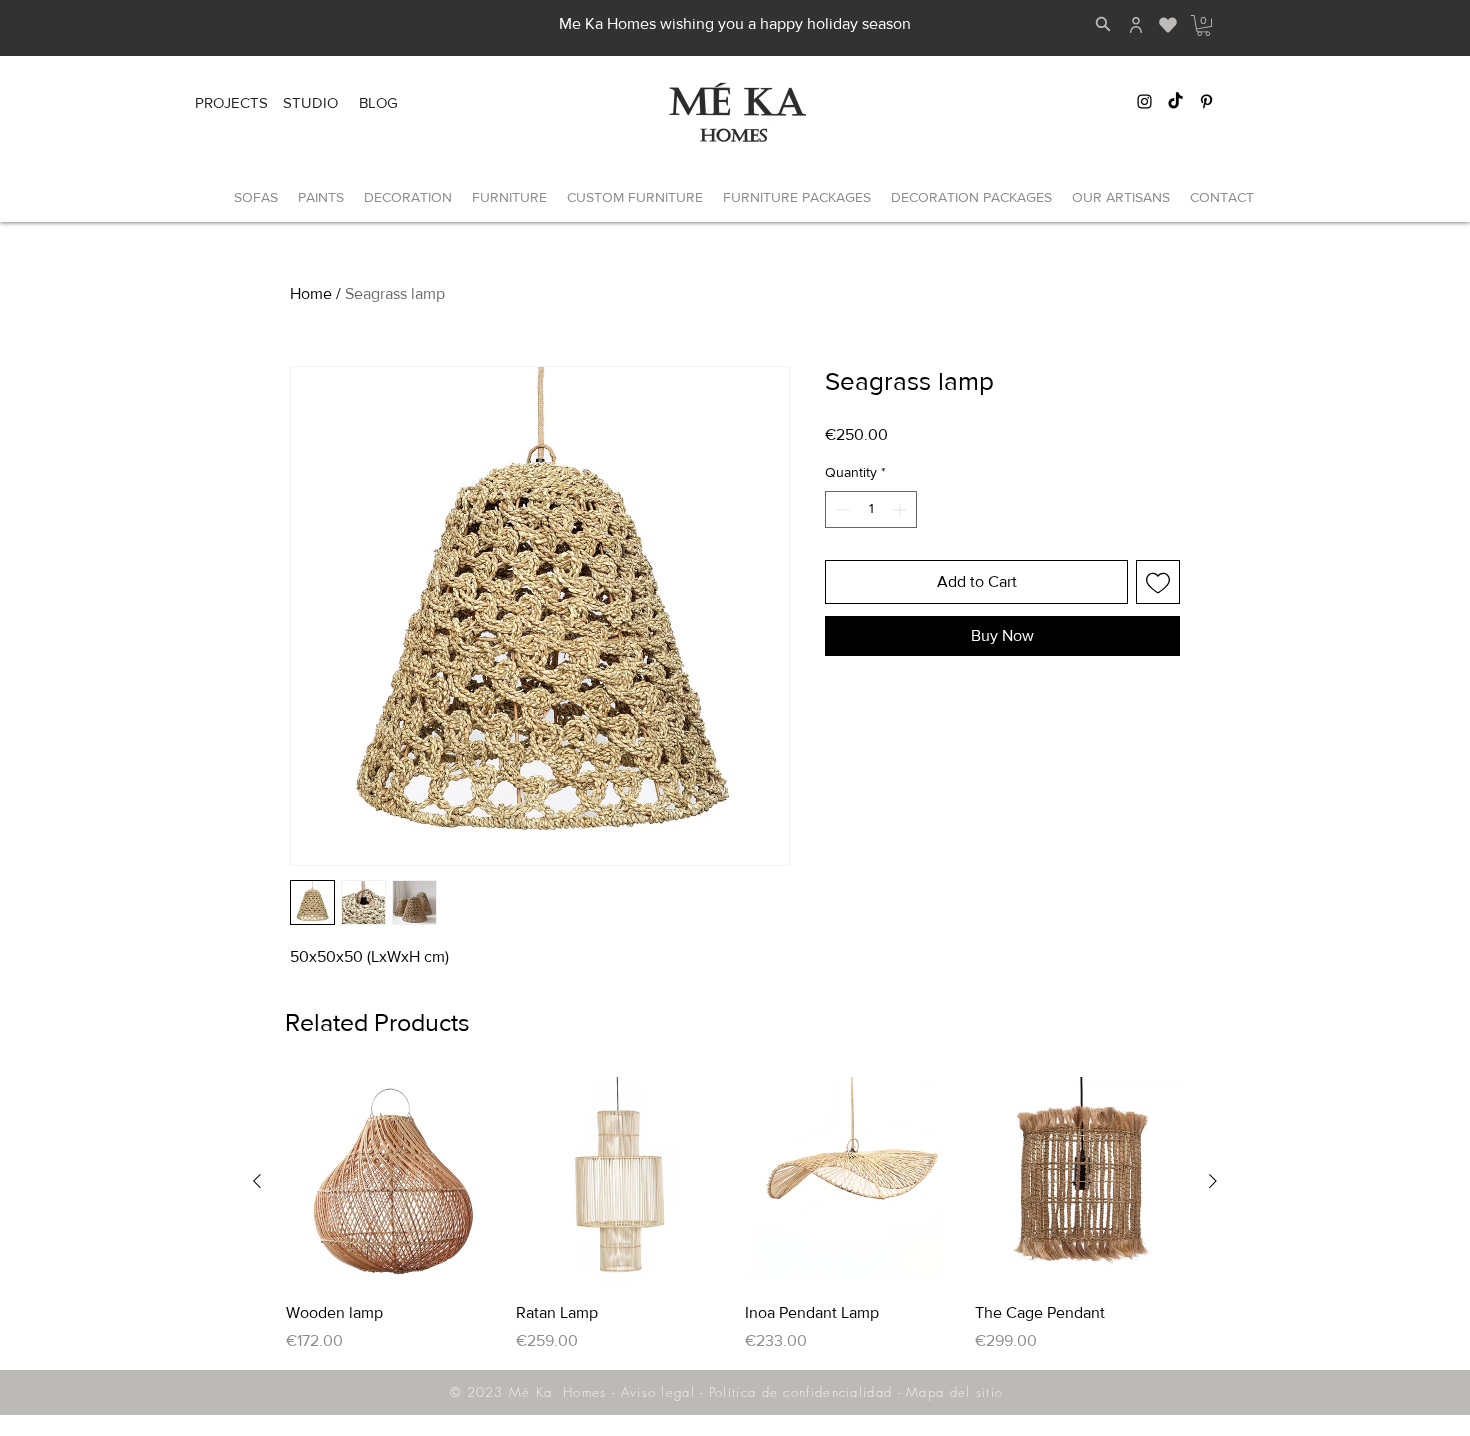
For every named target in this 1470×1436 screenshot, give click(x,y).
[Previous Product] (257, 1181)
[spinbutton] (871, 509)
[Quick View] (391, 1182)
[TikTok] (1175, 101)
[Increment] (901, 509)
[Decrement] (840, 509)
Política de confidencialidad (800, 1392)
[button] (1203, 25)
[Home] (1136, 25)
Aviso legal (658, 1392)
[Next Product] (1213, 1181)
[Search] (1103, 24)
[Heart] (1167, 25)
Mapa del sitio (954, 1392)
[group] (735, 1215)
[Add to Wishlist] (1158, 582)
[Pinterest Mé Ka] (1206, 101)
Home (311, 293)
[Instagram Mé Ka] (1144, 101)
